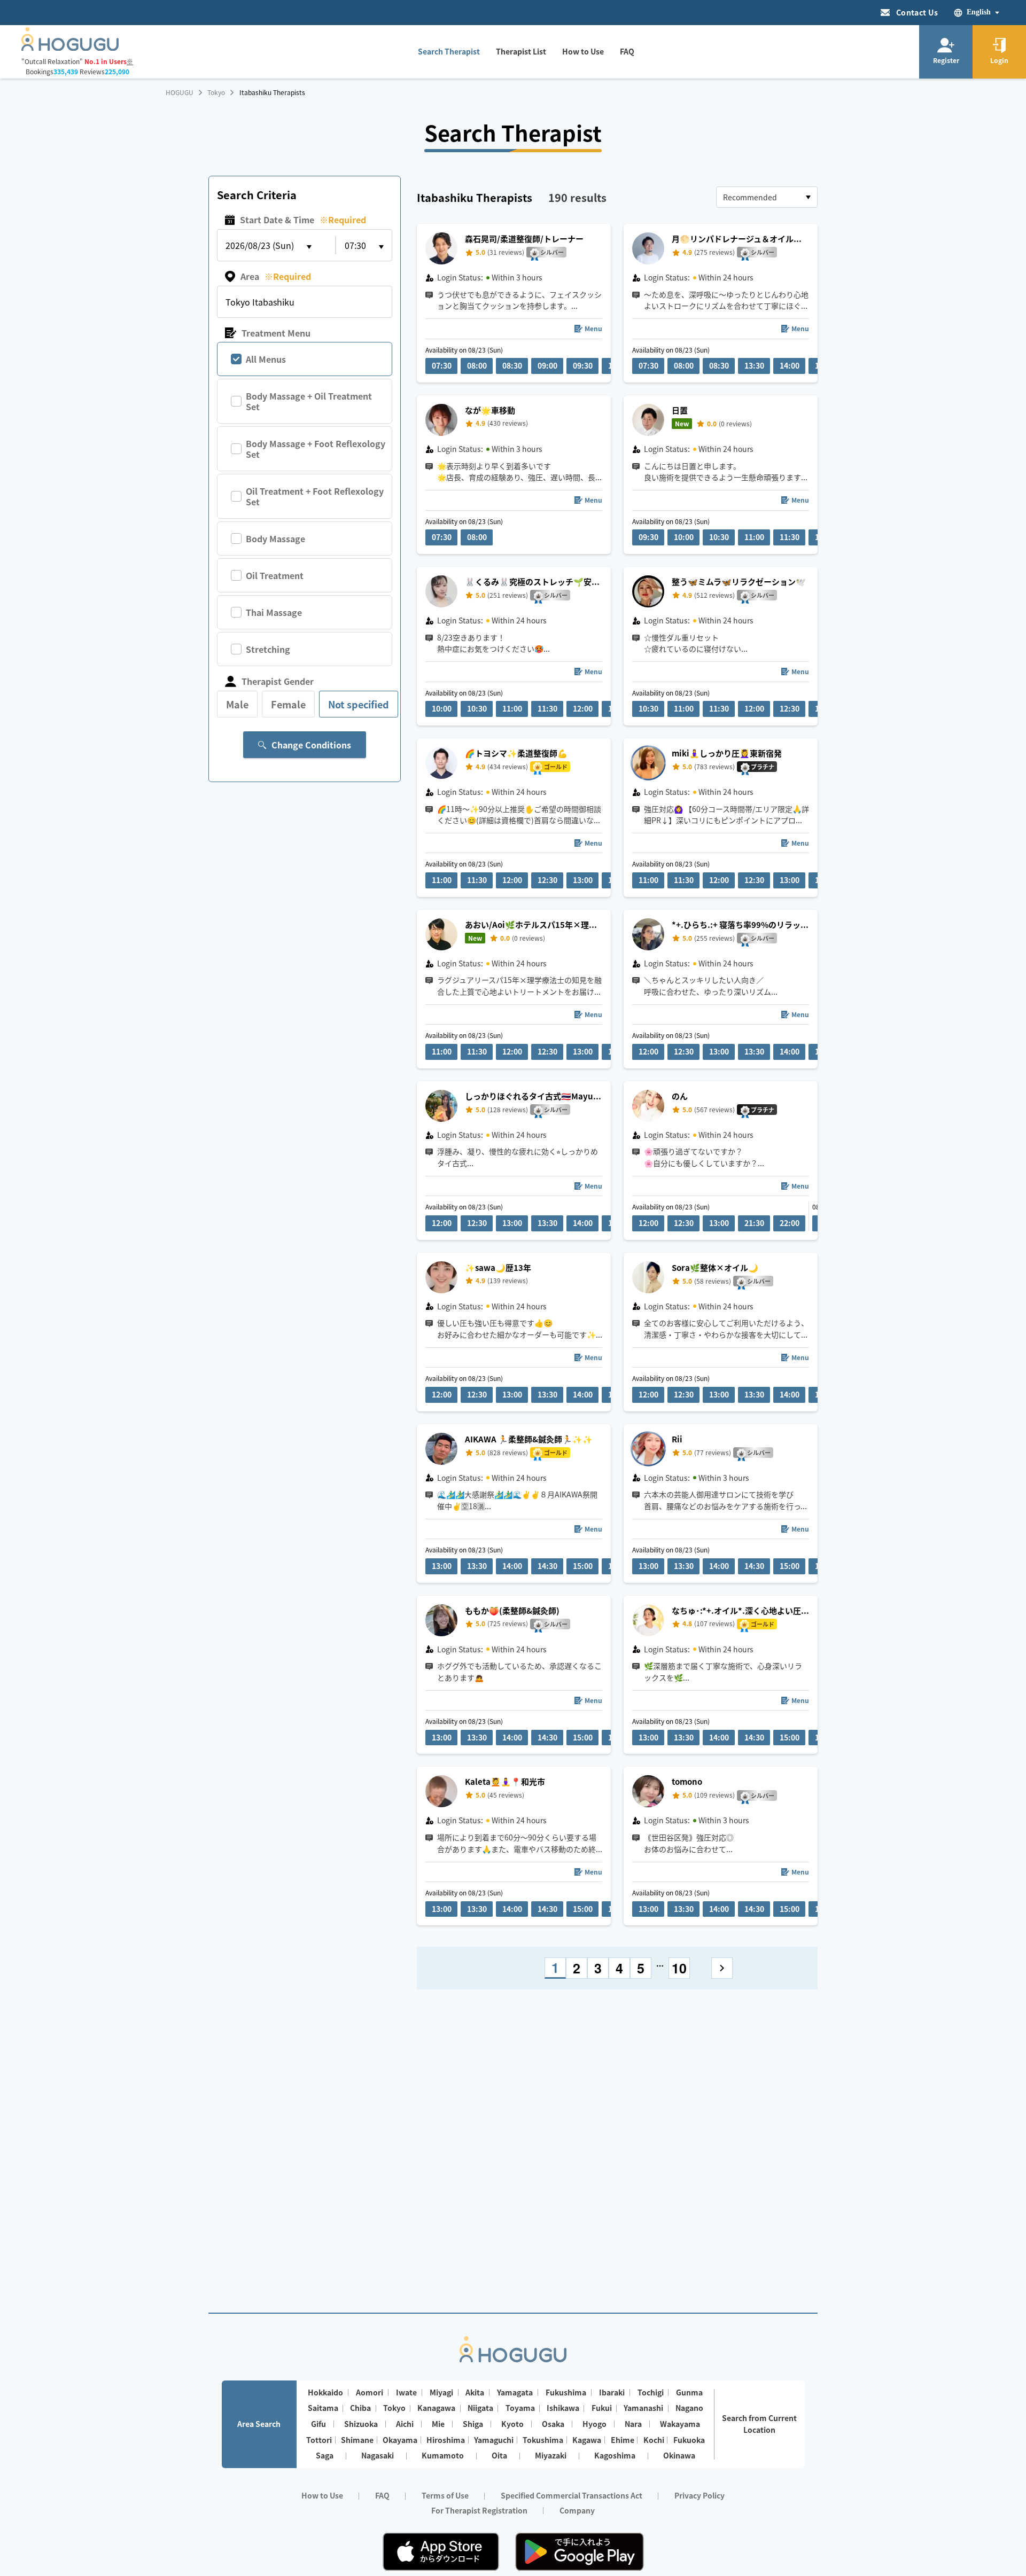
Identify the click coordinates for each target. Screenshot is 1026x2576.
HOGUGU (180, 92)
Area (276, 276)
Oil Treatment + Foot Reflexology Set (315, 496)
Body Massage (275, 538)
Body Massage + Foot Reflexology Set (316, 449)
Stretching (268, 649)
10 (679, 1968)
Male (237, 704)
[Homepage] (70, 48)
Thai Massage (274, 612)
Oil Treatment (275, 575)
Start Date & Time (303, 220)
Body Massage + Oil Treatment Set (309, 401)
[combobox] (767, 197)
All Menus (266, 359)
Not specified (359, 704)
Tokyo (216, 92)
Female (288, 704)
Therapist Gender (278, 681)
